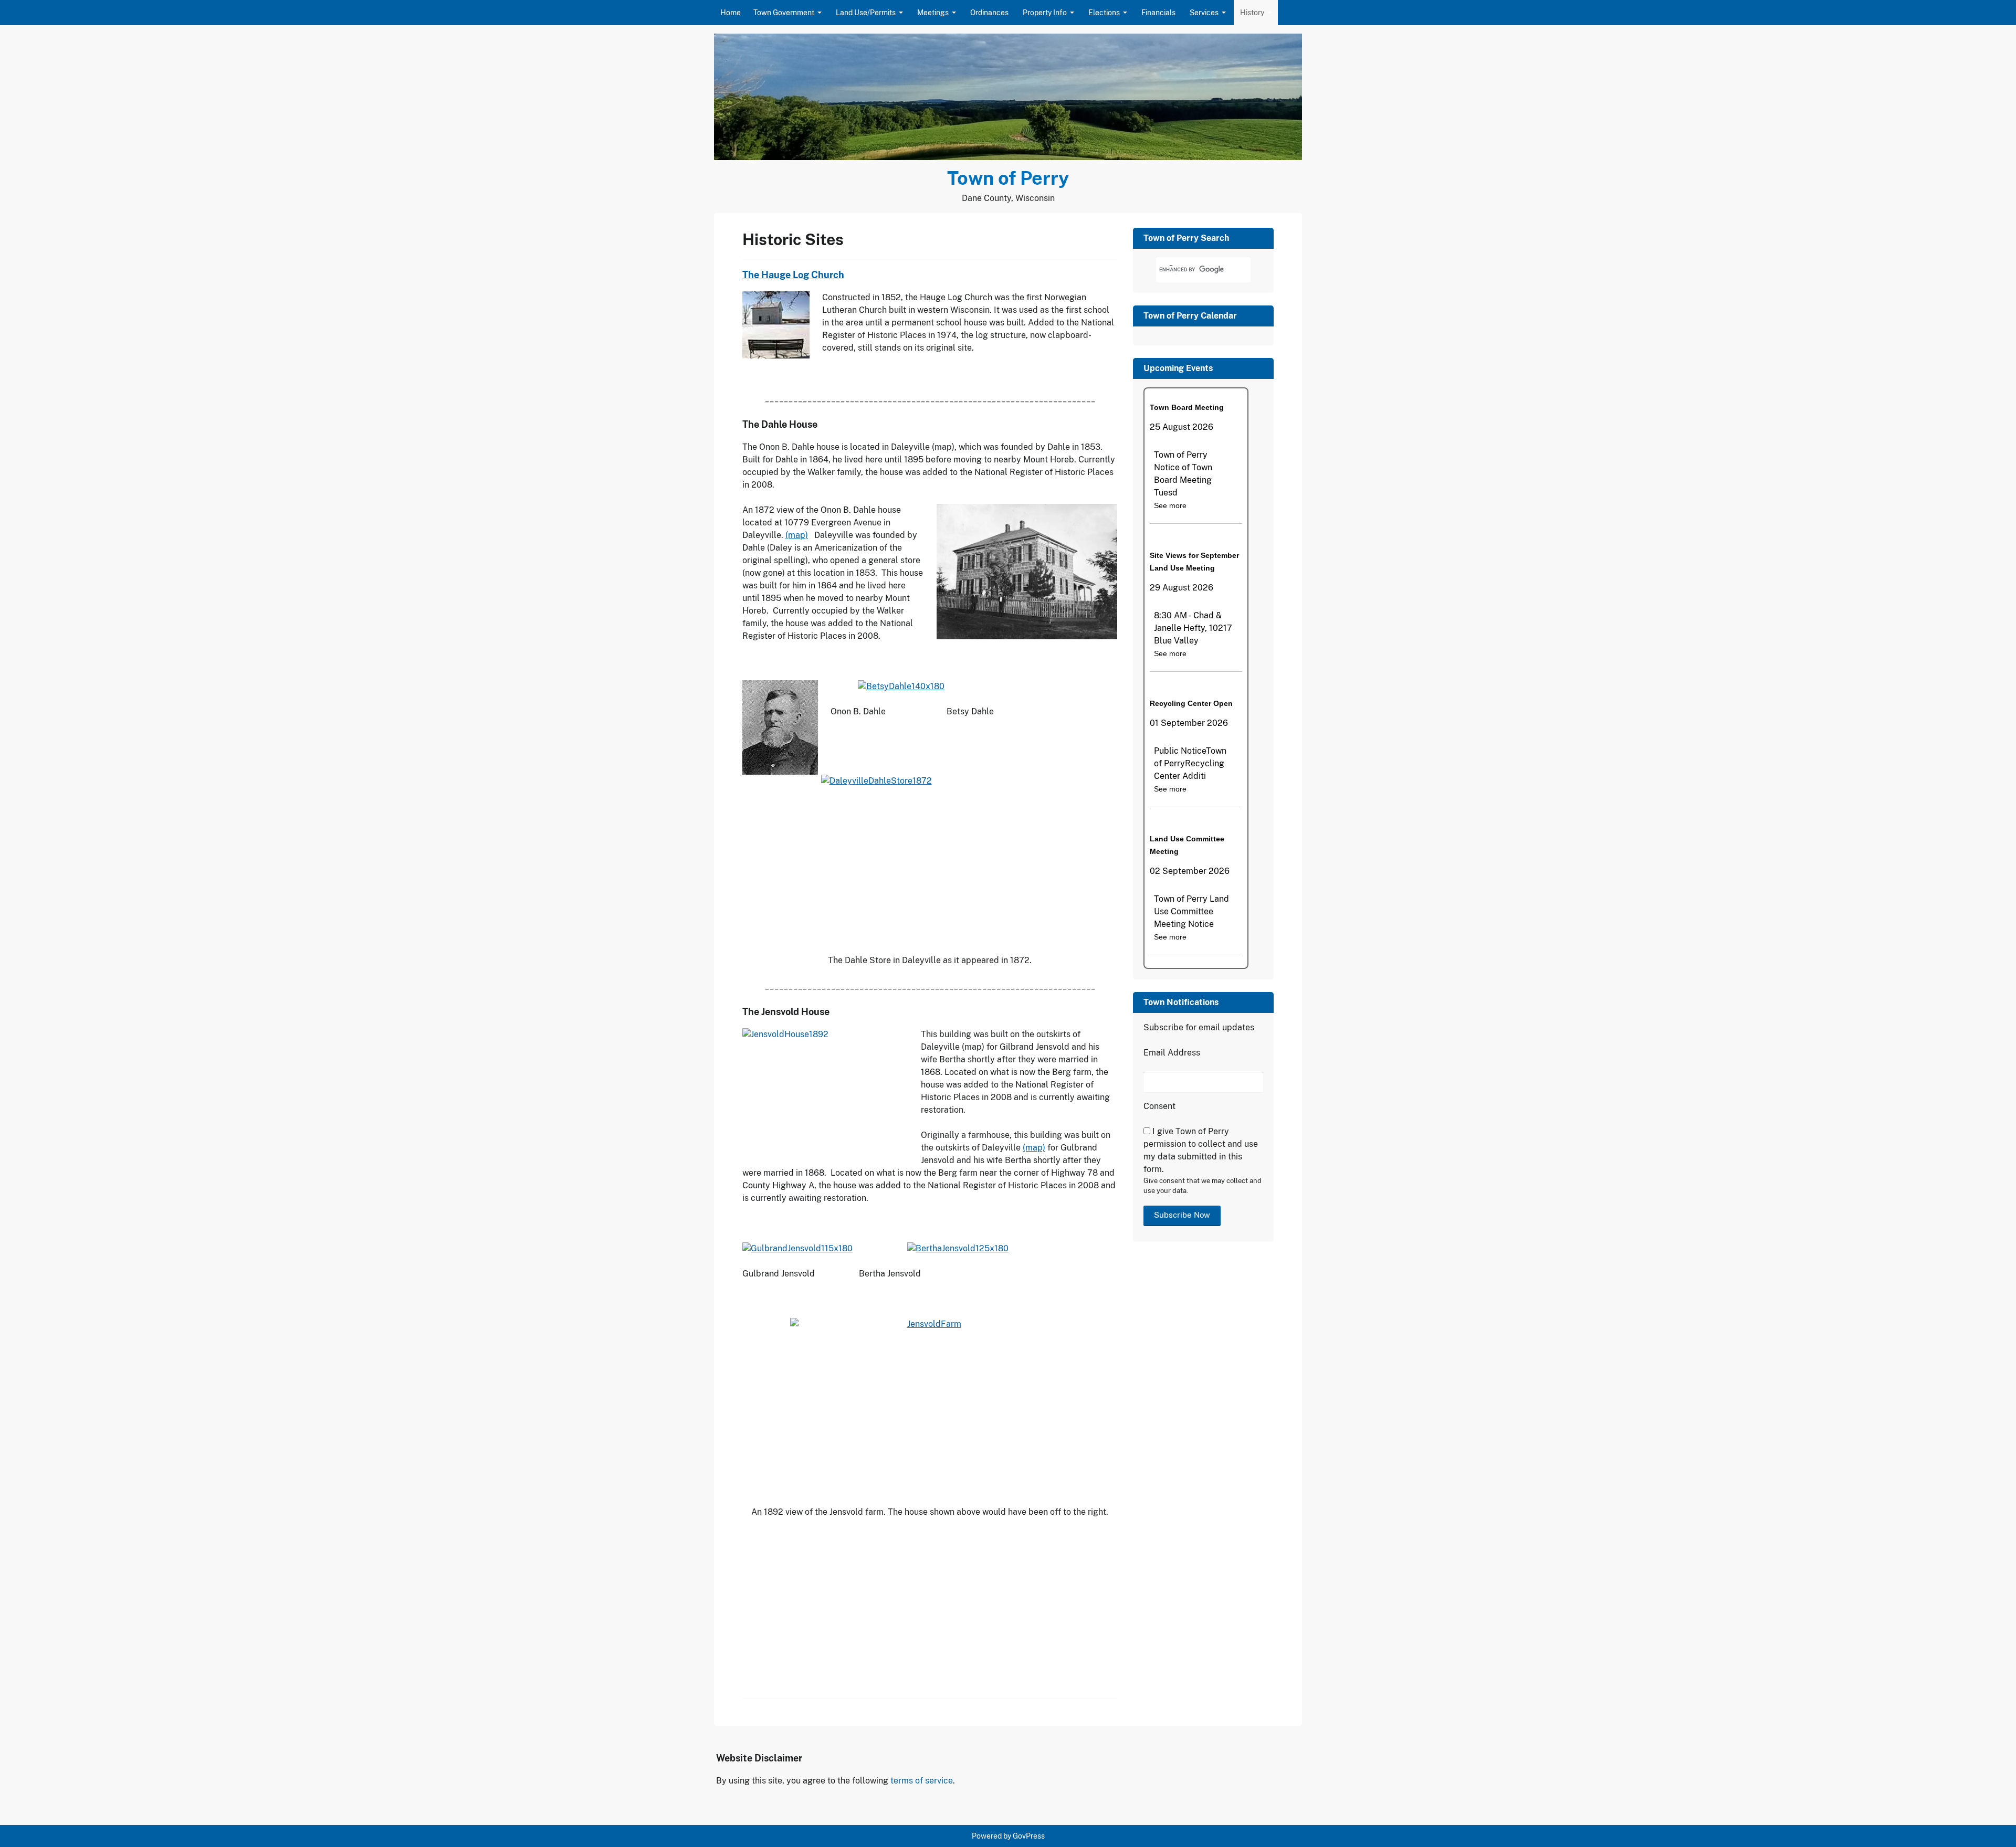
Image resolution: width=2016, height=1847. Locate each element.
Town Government (784, 13)
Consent (1159, 1106)
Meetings (933, 13)
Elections (1104, 13)
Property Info (1045, 13)
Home (731, 13)
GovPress (1029, 1836)
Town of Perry (1008, 178)
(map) (797, 535)
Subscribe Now (1182, 1215)
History (1252, 13)
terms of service (922, 1781)
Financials (1158, 13)
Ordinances (989, 13)
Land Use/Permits (866, 13)
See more (1170, 505)
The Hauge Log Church (793, 275)
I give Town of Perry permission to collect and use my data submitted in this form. (1201, 1150)
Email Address (1172, 1053)
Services (1204, 13)
